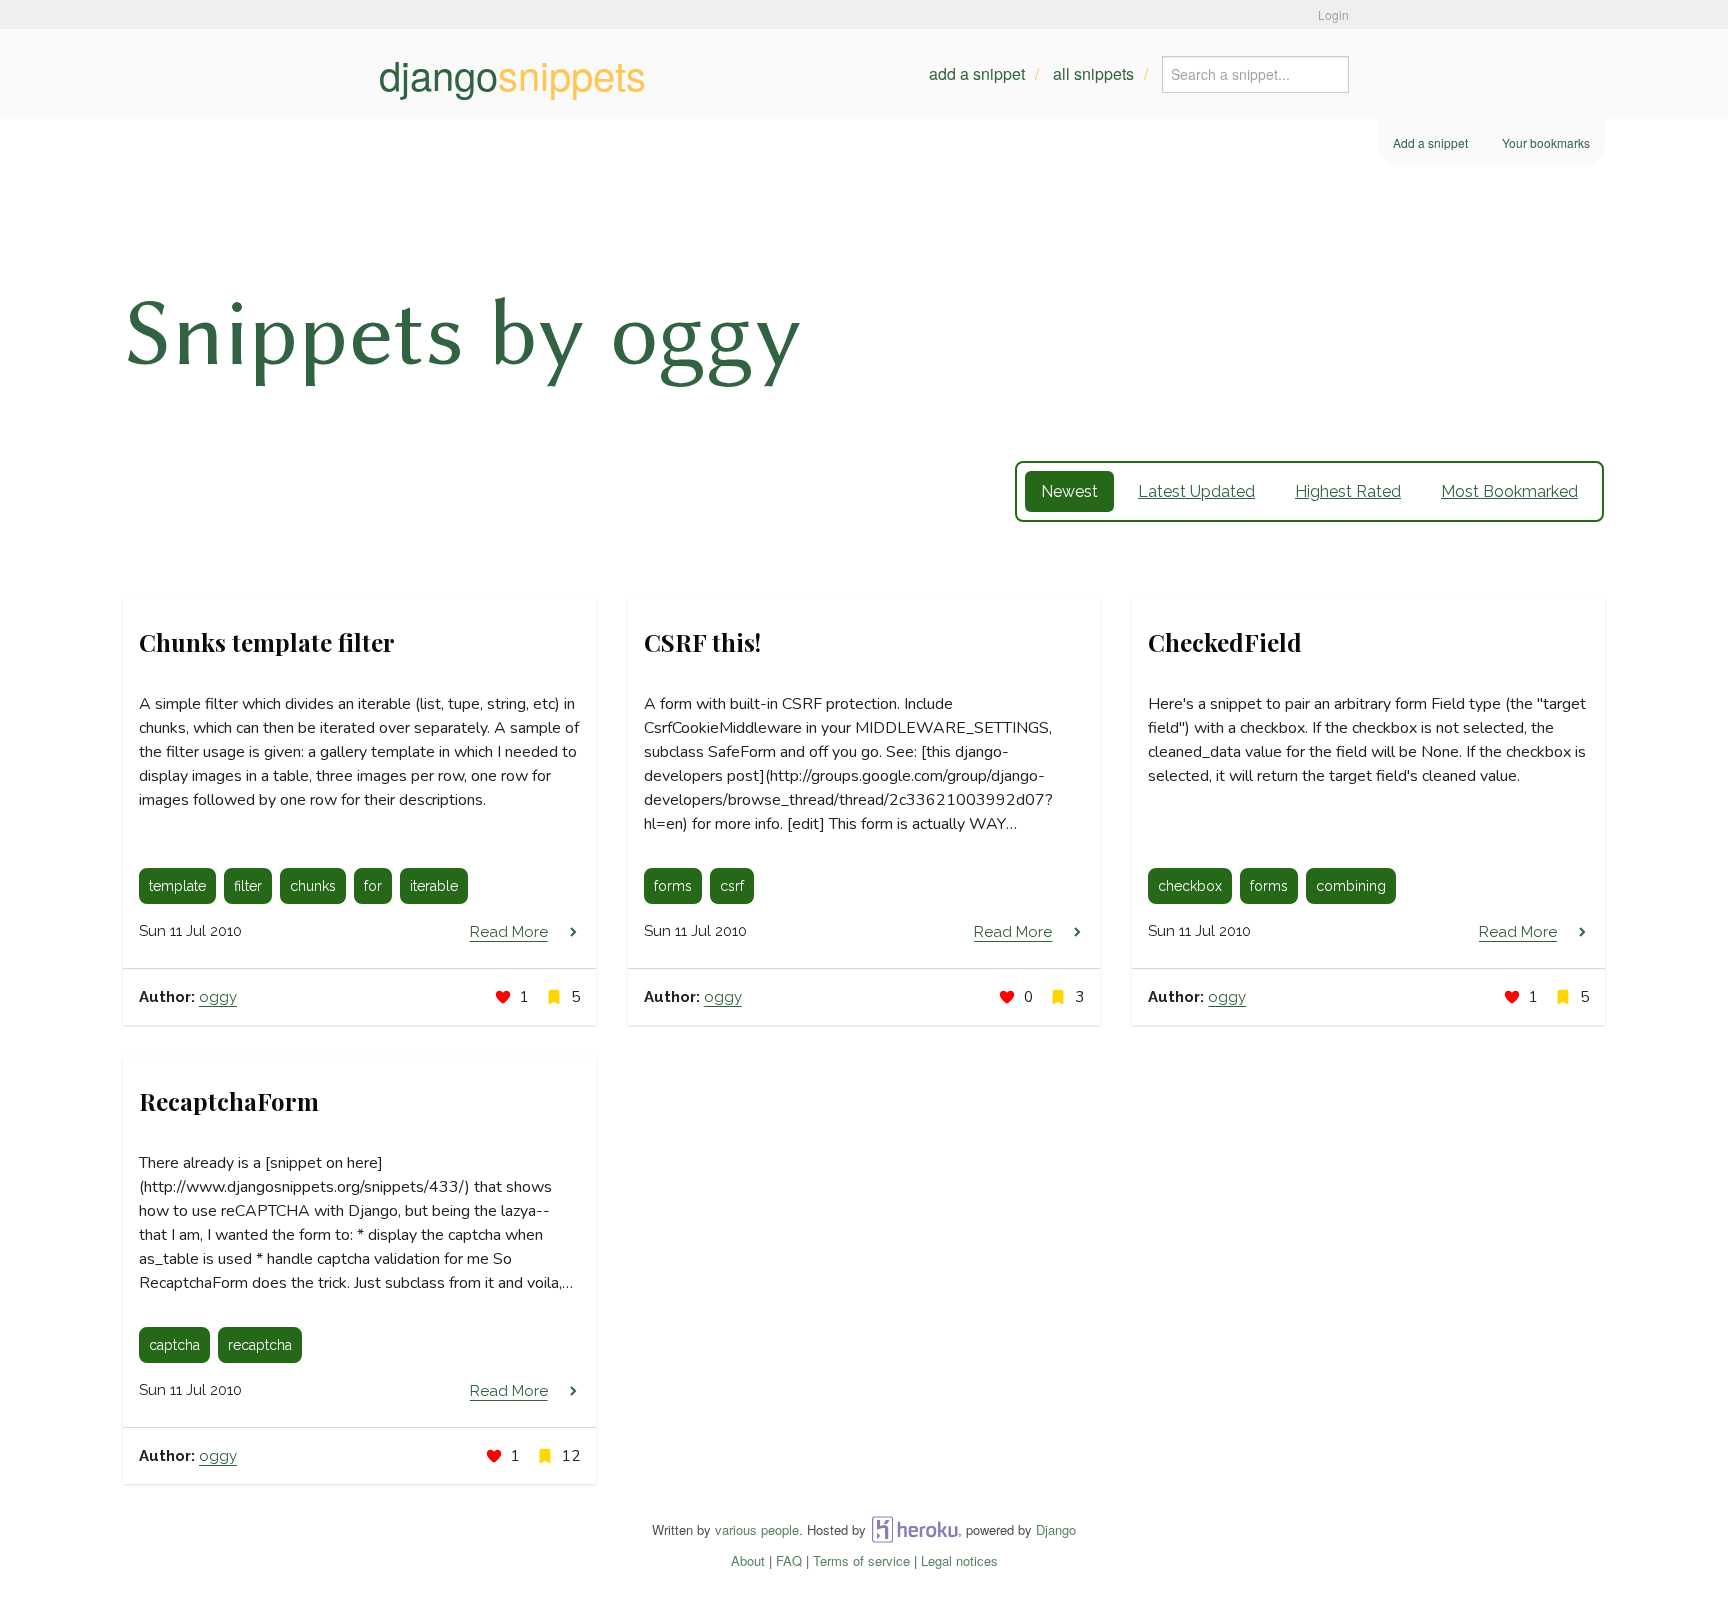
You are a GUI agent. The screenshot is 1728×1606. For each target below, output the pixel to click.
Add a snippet (977, 73)
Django (1056, 1529)
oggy (218, 997)
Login (1333, 14)
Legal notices (959, 1560)
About (748, 1560)
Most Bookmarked (1509, 491)
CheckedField (1225, 642)
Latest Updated (1196, 491)
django (512, 74)
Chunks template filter (267, 642)
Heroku (914, 1529)
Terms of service (861, 1560)
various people (757, 1529)
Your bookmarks (1546, 142)
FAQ (789, 1560)
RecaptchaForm (229, 1101)
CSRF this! (702, 642)
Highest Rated (1348, 491)
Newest (1069, 491)
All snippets (1093, 73)
